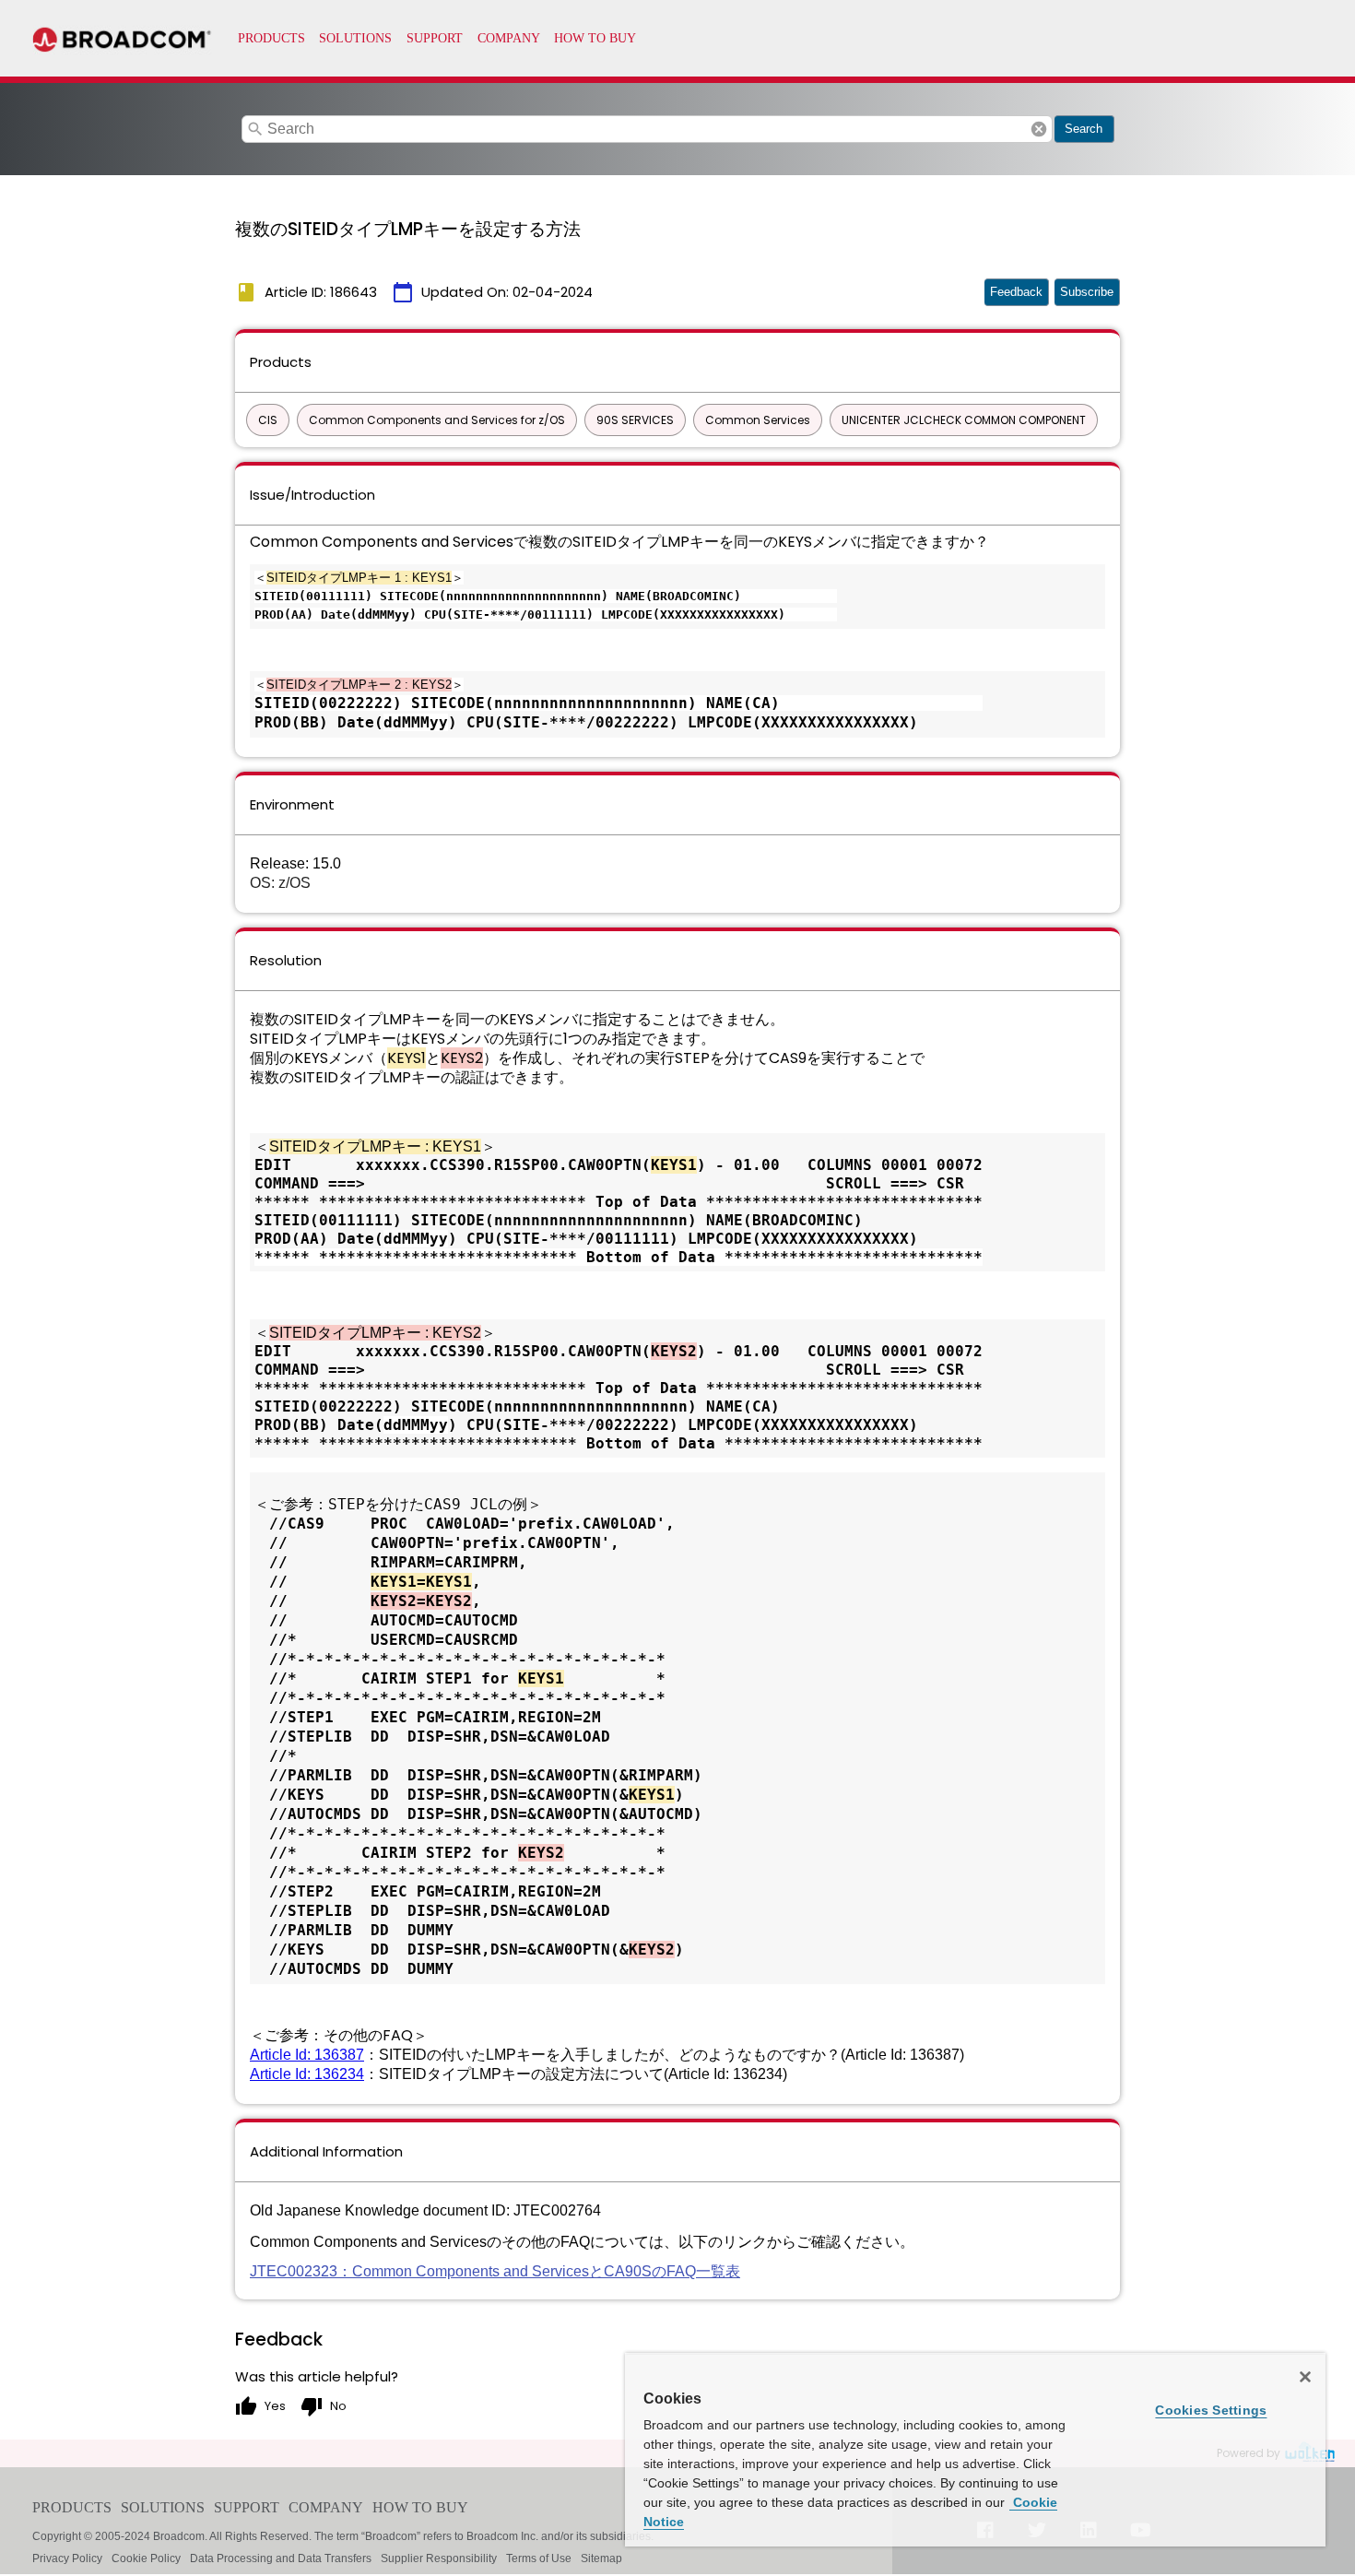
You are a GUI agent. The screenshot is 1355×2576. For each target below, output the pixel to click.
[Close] (1305, 2377)
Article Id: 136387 (307, 2055)
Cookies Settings (1211, 2410)
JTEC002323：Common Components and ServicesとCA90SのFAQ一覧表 (495, 2271)
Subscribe (1087, 292)
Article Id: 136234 (307, 2074)
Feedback (1016, 292)
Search (1084, 129)
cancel (1039, 129)
